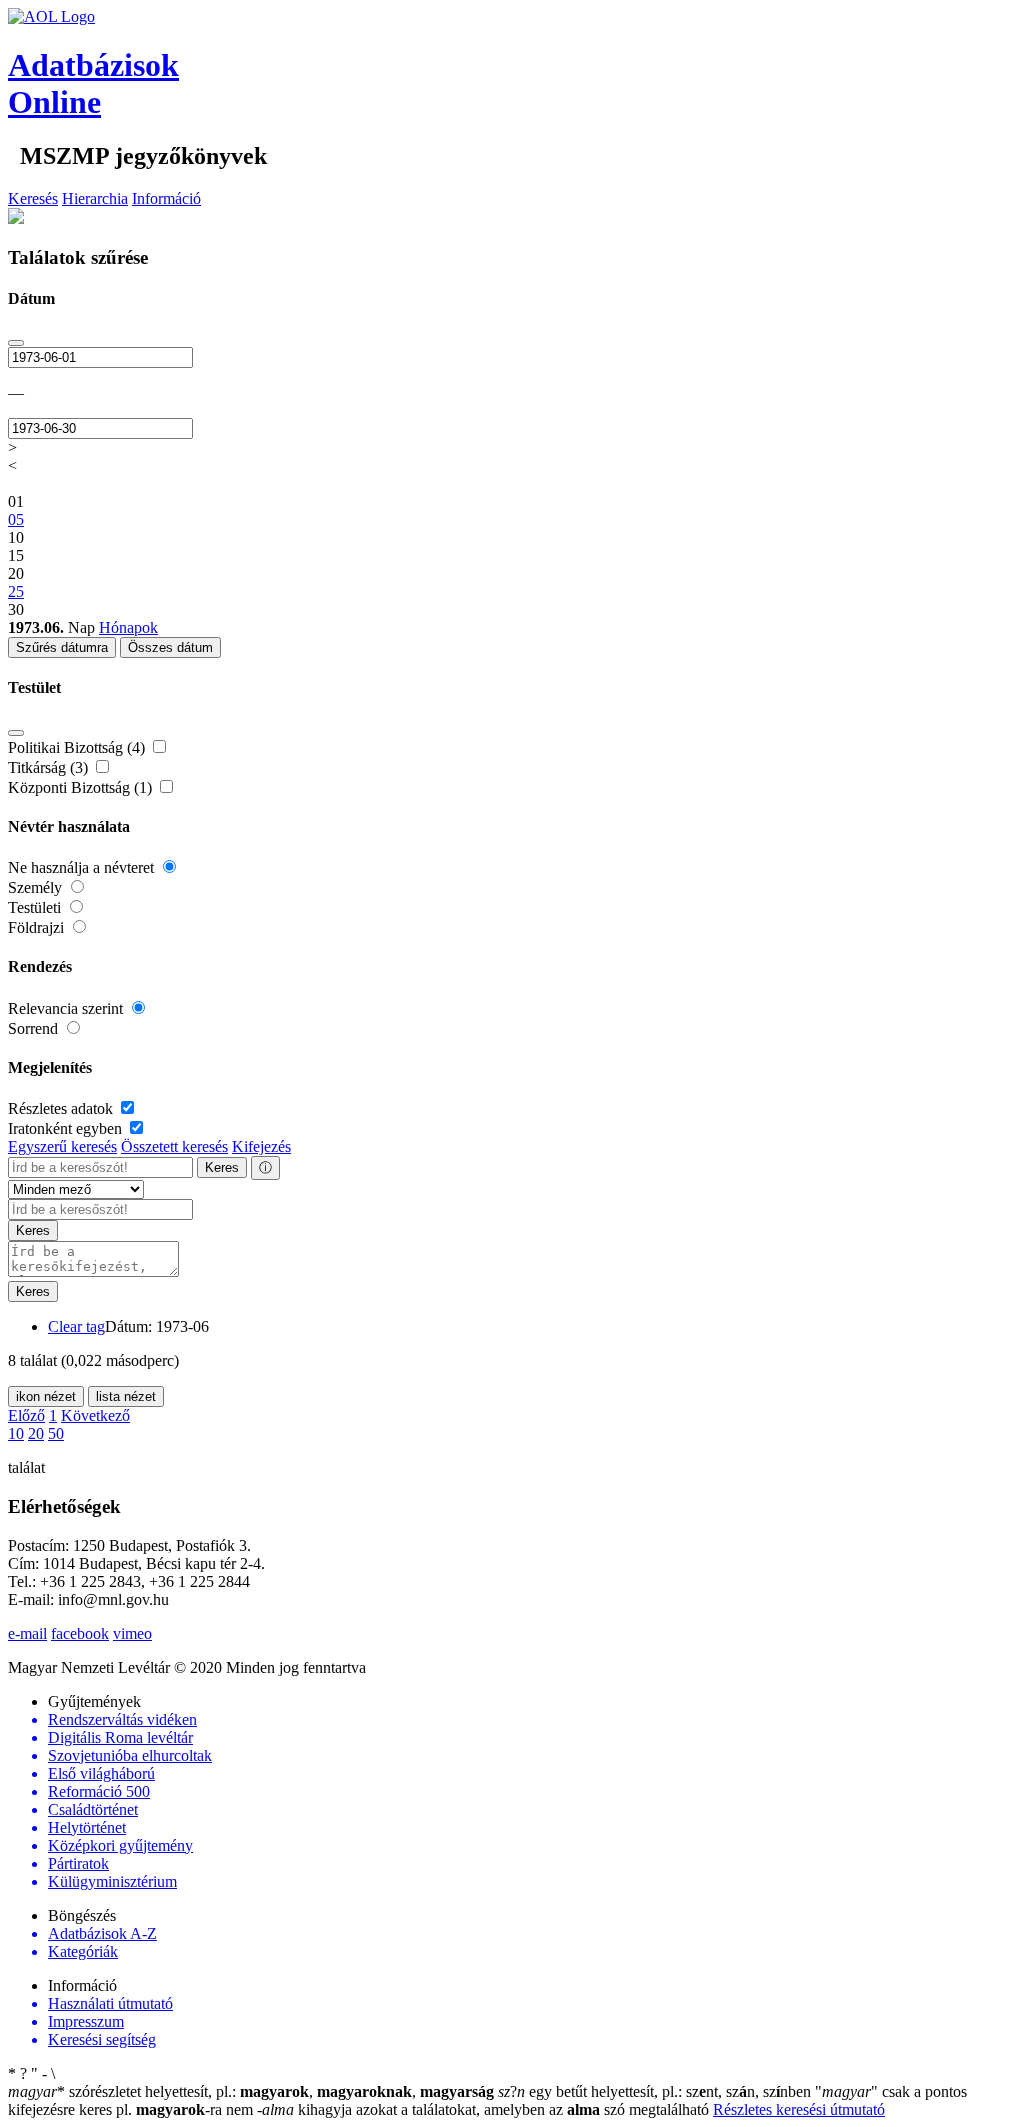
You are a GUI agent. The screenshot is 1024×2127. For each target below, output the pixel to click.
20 (36, 1433)
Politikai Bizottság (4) (78, 747)
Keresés (33, 198)
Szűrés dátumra (62, 647)
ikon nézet (46, 1396)
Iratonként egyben (67, 1128)
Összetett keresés (174, 1146)
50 (56, 1433)
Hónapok (128, 627)
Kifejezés (261, 1146)
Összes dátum (170, 647)
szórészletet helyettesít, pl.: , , (251, 2091)
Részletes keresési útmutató (799, 2109)
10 (16, 1433)
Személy (37, 887)
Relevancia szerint (67, 1008)
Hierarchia (95, 198)
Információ (166, 198)
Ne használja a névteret (83, 867)
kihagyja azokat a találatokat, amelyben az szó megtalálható (485, 2109)
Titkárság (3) (50, 767)
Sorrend (35, 1028)
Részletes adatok (62, 1108)
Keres (222, 1167)
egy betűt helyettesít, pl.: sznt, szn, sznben (656, 2091)
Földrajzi (38, 927)
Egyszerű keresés (62, 1146)
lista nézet (126, 1396)
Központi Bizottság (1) (82, 787)
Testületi (36, 907)
